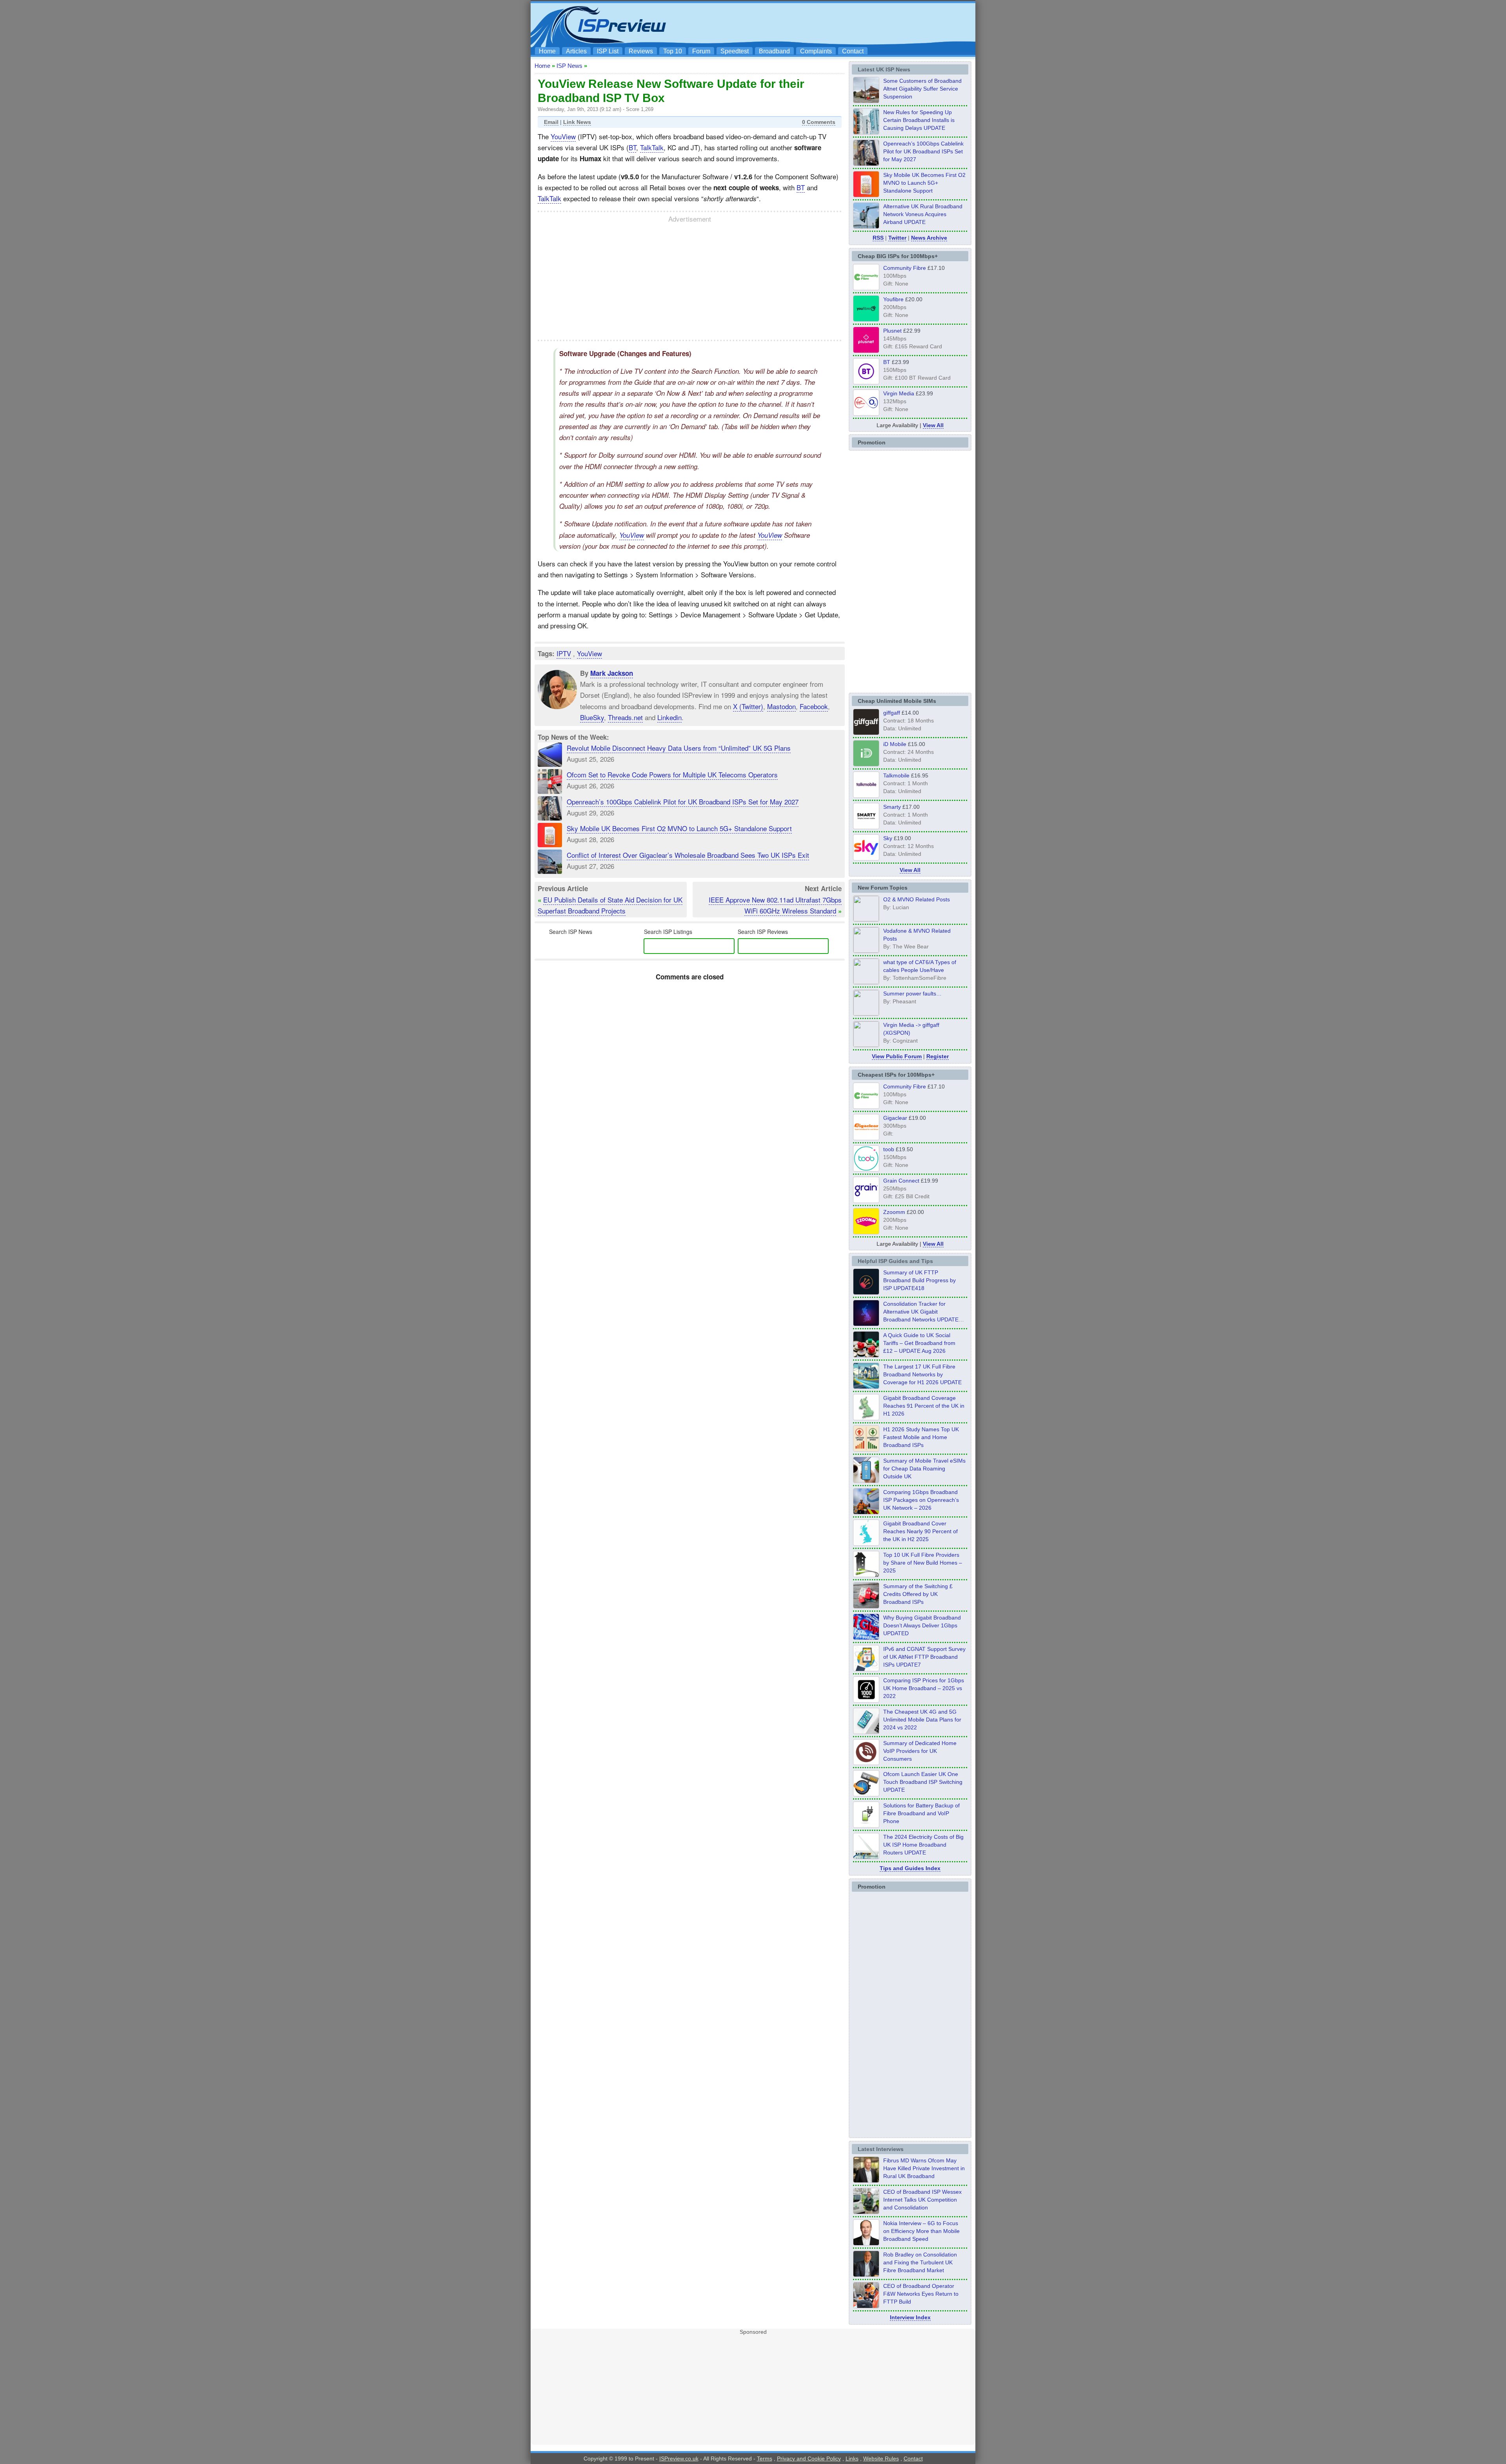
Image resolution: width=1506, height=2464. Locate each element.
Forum (701, 51)
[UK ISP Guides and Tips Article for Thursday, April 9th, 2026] (866, 1481)
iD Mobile (895, 744)
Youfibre (893, 299)
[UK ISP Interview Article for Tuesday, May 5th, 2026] (866, 2180)
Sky (888, 838)
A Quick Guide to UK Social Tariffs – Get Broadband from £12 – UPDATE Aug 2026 (919, 1343)
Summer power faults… (912, 994)
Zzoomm (894, 1212)
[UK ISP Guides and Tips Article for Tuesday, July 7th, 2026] (866, 1418)
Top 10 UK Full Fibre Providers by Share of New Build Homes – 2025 (923, 1563)
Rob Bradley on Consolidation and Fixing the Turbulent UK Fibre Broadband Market (920, 2262)
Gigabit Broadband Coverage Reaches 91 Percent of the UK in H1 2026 (924, 1406)
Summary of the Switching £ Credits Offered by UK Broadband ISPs (918, 1594)
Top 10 (673, 51)
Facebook (814, 706)
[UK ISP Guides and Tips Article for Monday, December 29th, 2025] (866, 1324)
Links (852, 2459)
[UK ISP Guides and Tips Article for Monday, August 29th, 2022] (866, 1355)
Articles (576, 51)
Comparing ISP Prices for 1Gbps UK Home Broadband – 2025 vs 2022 (924, 1688)
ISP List (608, 51)
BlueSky (592, 717)
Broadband (774, 51)
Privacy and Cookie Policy (809, 2459)
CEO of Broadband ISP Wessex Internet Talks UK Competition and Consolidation (922, 2200)
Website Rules (881, 2459)
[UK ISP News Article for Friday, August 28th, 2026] (866, 195)
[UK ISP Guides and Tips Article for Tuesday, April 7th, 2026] (866, 1512)
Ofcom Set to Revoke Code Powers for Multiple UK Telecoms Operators (672, 774)
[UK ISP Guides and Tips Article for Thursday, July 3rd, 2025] (866, 1575)
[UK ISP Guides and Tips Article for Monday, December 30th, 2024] (866, 1732)
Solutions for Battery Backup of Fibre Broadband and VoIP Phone (921, 1813)
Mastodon (781, 706)
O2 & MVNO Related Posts (917, 899)
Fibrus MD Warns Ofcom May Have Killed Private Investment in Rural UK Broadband (924, 2168)
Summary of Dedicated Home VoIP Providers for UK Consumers (920, 1751)
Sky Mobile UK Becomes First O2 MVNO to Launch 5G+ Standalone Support (679, 828)
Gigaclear (895, 1118)
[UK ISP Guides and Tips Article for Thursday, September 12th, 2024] (866, 1794)
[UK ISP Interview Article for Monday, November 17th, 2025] (866, 2243)
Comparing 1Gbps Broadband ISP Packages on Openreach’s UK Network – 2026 (921, 1500)
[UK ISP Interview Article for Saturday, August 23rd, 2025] (866, 2275)
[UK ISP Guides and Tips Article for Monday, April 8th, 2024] (866, 1669)
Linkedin (669, 717)
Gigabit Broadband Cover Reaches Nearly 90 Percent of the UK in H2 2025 (920, 1531)
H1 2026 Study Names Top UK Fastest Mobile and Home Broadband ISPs (921, 1437)
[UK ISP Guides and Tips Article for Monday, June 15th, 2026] (866, 1449)
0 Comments (819, 122)
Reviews (641, 51)
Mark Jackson (612, 673)
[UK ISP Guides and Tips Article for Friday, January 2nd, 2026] (866, 1543)
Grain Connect (901, 1181)
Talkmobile (896, 775)
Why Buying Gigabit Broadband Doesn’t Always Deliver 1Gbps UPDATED (922, 1625)
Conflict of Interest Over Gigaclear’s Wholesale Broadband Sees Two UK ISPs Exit (688, 855)
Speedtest (735, 51)
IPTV (564, 653)
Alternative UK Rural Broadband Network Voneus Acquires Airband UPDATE (923, 214)
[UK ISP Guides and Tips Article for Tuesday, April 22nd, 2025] (866, 1606)
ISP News (569, 66)
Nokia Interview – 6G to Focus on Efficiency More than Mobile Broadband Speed (921, 2231)
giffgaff (892, 713)
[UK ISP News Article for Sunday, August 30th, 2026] (866, 132)
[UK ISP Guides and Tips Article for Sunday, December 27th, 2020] (866, 1638)
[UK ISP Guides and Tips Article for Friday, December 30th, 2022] (866, 1763)
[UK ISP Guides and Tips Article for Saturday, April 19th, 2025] (866, 1700)
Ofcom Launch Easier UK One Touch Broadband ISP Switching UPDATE (923, 1782)
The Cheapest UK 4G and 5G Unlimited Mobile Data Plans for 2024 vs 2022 (922, 1720)
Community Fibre (905, 268)
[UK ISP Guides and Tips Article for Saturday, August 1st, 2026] (866, 1387)
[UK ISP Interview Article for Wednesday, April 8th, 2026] (866, 2212)
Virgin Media (899, 393)
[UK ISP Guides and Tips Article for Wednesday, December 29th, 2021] (866, 1825)
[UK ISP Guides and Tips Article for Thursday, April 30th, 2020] (866, 1292)
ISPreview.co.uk (679, 2459)
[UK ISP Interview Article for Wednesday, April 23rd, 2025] (866, 2306)
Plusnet (892, 331)
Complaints (816, 51)
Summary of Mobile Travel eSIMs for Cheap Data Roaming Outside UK (924, 1469)
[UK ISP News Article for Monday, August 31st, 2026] (866, 101)
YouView (563, 136)
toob (889, 1149)
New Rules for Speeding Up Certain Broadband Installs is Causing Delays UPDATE (919, 120)
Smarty (892, 807)
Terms (765, 2459)
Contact (853, 51)
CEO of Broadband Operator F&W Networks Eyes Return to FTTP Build (921, 2294)
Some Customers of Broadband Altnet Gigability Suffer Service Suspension (922, 89)
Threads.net (625, 717)
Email (551, 122)
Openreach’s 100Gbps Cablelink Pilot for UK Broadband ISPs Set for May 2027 (683, 802)
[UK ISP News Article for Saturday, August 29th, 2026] (866, 164)
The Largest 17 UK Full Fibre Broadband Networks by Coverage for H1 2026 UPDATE (922, 1374)
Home (547, 51)
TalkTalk (652, 147)
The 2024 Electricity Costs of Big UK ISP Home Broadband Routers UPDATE (923, 1845)
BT (632, 147)
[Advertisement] (829, 24)
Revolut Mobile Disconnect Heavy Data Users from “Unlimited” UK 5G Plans (679, 748)
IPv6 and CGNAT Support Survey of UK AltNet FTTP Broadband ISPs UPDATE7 (924, 1657)
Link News (577, 122)
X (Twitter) (748, 706)
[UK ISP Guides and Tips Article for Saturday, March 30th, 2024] (866, 1857)
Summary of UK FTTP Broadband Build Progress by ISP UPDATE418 (919, 1280)
